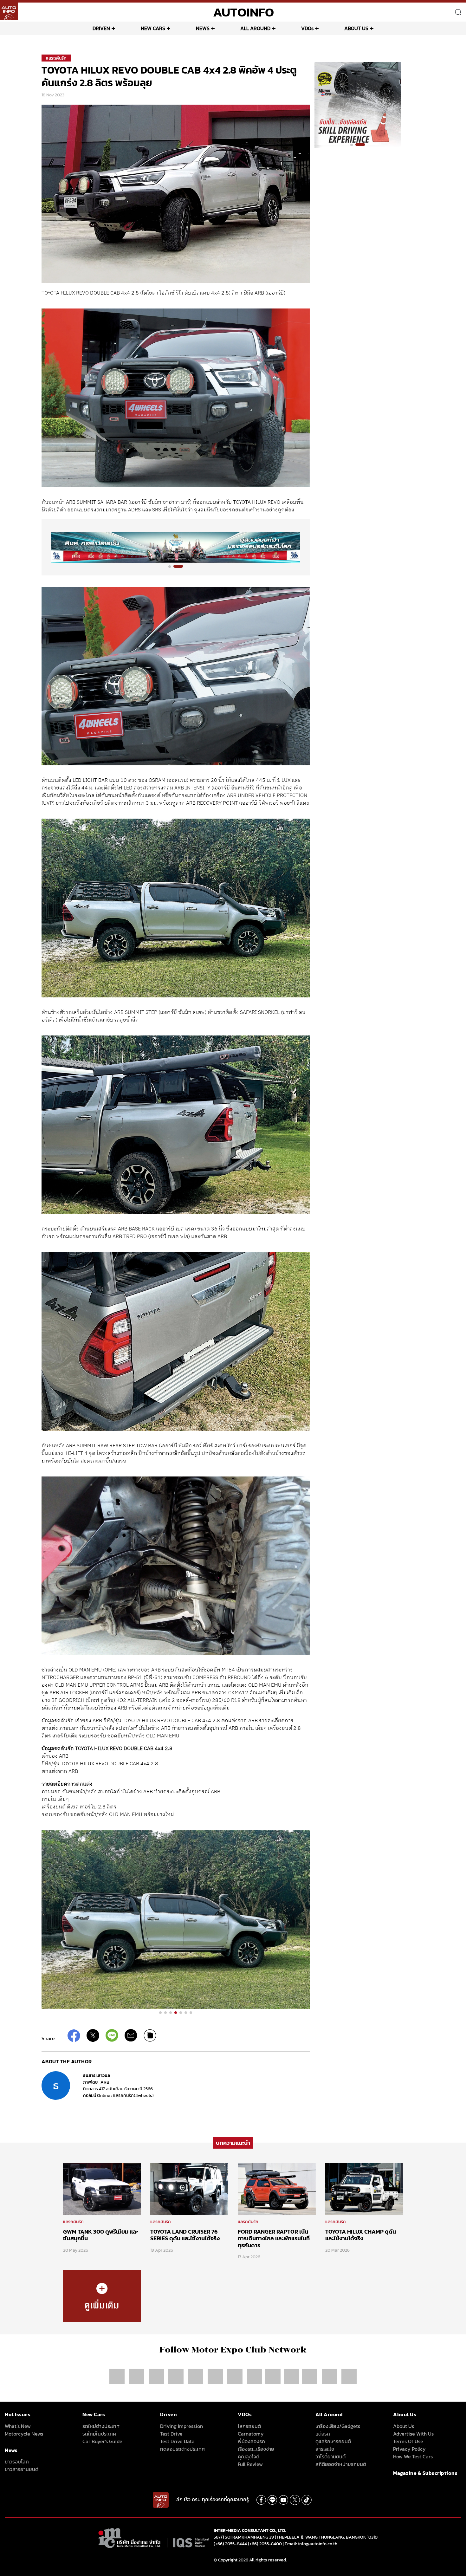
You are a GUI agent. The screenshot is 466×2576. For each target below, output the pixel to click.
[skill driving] (330, 2376)
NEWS (203, 28)
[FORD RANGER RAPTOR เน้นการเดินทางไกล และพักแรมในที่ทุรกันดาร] (277, 2189)
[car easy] (291, 2376)
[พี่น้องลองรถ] (273, 2376)
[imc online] (236, 2376)
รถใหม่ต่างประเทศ (101, 2426)
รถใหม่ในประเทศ (99, 2434)
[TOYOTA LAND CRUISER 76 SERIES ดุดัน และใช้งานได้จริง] (189, 2189)
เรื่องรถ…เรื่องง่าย (256, 2449)
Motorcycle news (24, 2434)
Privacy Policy (409, 2449)
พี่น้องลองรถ (251, 2441)
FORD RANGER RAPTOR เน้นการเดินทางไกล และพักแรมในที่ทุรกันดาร (274, 2238)
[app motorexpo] (137, 2376)
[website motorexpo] (157, 2376)
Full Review (250, 2464)
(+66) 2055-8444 (230, 2544)
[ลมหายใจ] (349, 2376)
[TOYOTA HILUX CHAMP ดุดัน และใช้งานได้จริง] (364, 2189)
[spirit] (310, 2376)
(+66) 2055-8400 (265, 2544)
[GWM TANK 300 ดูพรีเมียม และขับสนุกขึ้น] (102, 2189)
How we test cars (413, 2456)
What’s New (18, 2426)
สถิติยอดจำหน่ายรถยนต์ (341, 2464)
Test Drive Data (177, 2441)
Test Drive (171, 2434)
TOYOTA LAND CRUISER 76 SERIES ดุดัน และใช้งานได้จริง (185, 2235)
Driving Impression (181, 2426)
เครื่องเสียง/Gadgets (338, 2426)
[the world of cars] (196, 2376)
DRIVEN (101, 28)
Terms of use (408, 2441)
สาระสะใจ (325, 2449)
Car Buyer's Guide (102, 2441)
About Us (404, 2426)
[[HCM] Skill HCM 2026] (358, 105)
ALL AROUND (255, 28)
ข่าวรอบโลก (17, 2462)
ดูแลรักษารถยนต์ (333, 2441)
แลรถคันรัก (56, 58)
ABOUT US (356, 28)
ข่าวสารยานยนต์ (22, 2469)
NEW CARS (153, 28)
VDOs (307, 28)
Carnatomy (251, 2434)
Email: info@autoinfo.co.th (311, 2544)
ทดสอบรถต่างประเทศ (182, 2449)
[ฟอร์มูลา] (177, 2376)
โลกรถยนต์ (249, 2426)
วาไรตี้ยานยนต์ (330, 2456)
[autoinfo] (9, 11)
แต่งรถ (323, 2434)
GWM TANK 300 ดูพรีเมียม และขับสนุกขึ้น (101, 2235)
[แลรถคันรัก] (102, 2295)
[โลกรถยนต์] (255, 2376)
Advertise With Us (413, 2434)
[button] (170, 567)
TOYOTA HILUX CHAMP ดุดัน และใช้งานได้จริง (361, 2235)
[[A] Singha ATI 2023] (176, 547)
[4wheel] (216, 2376)
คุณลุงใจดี (249, 2456)
